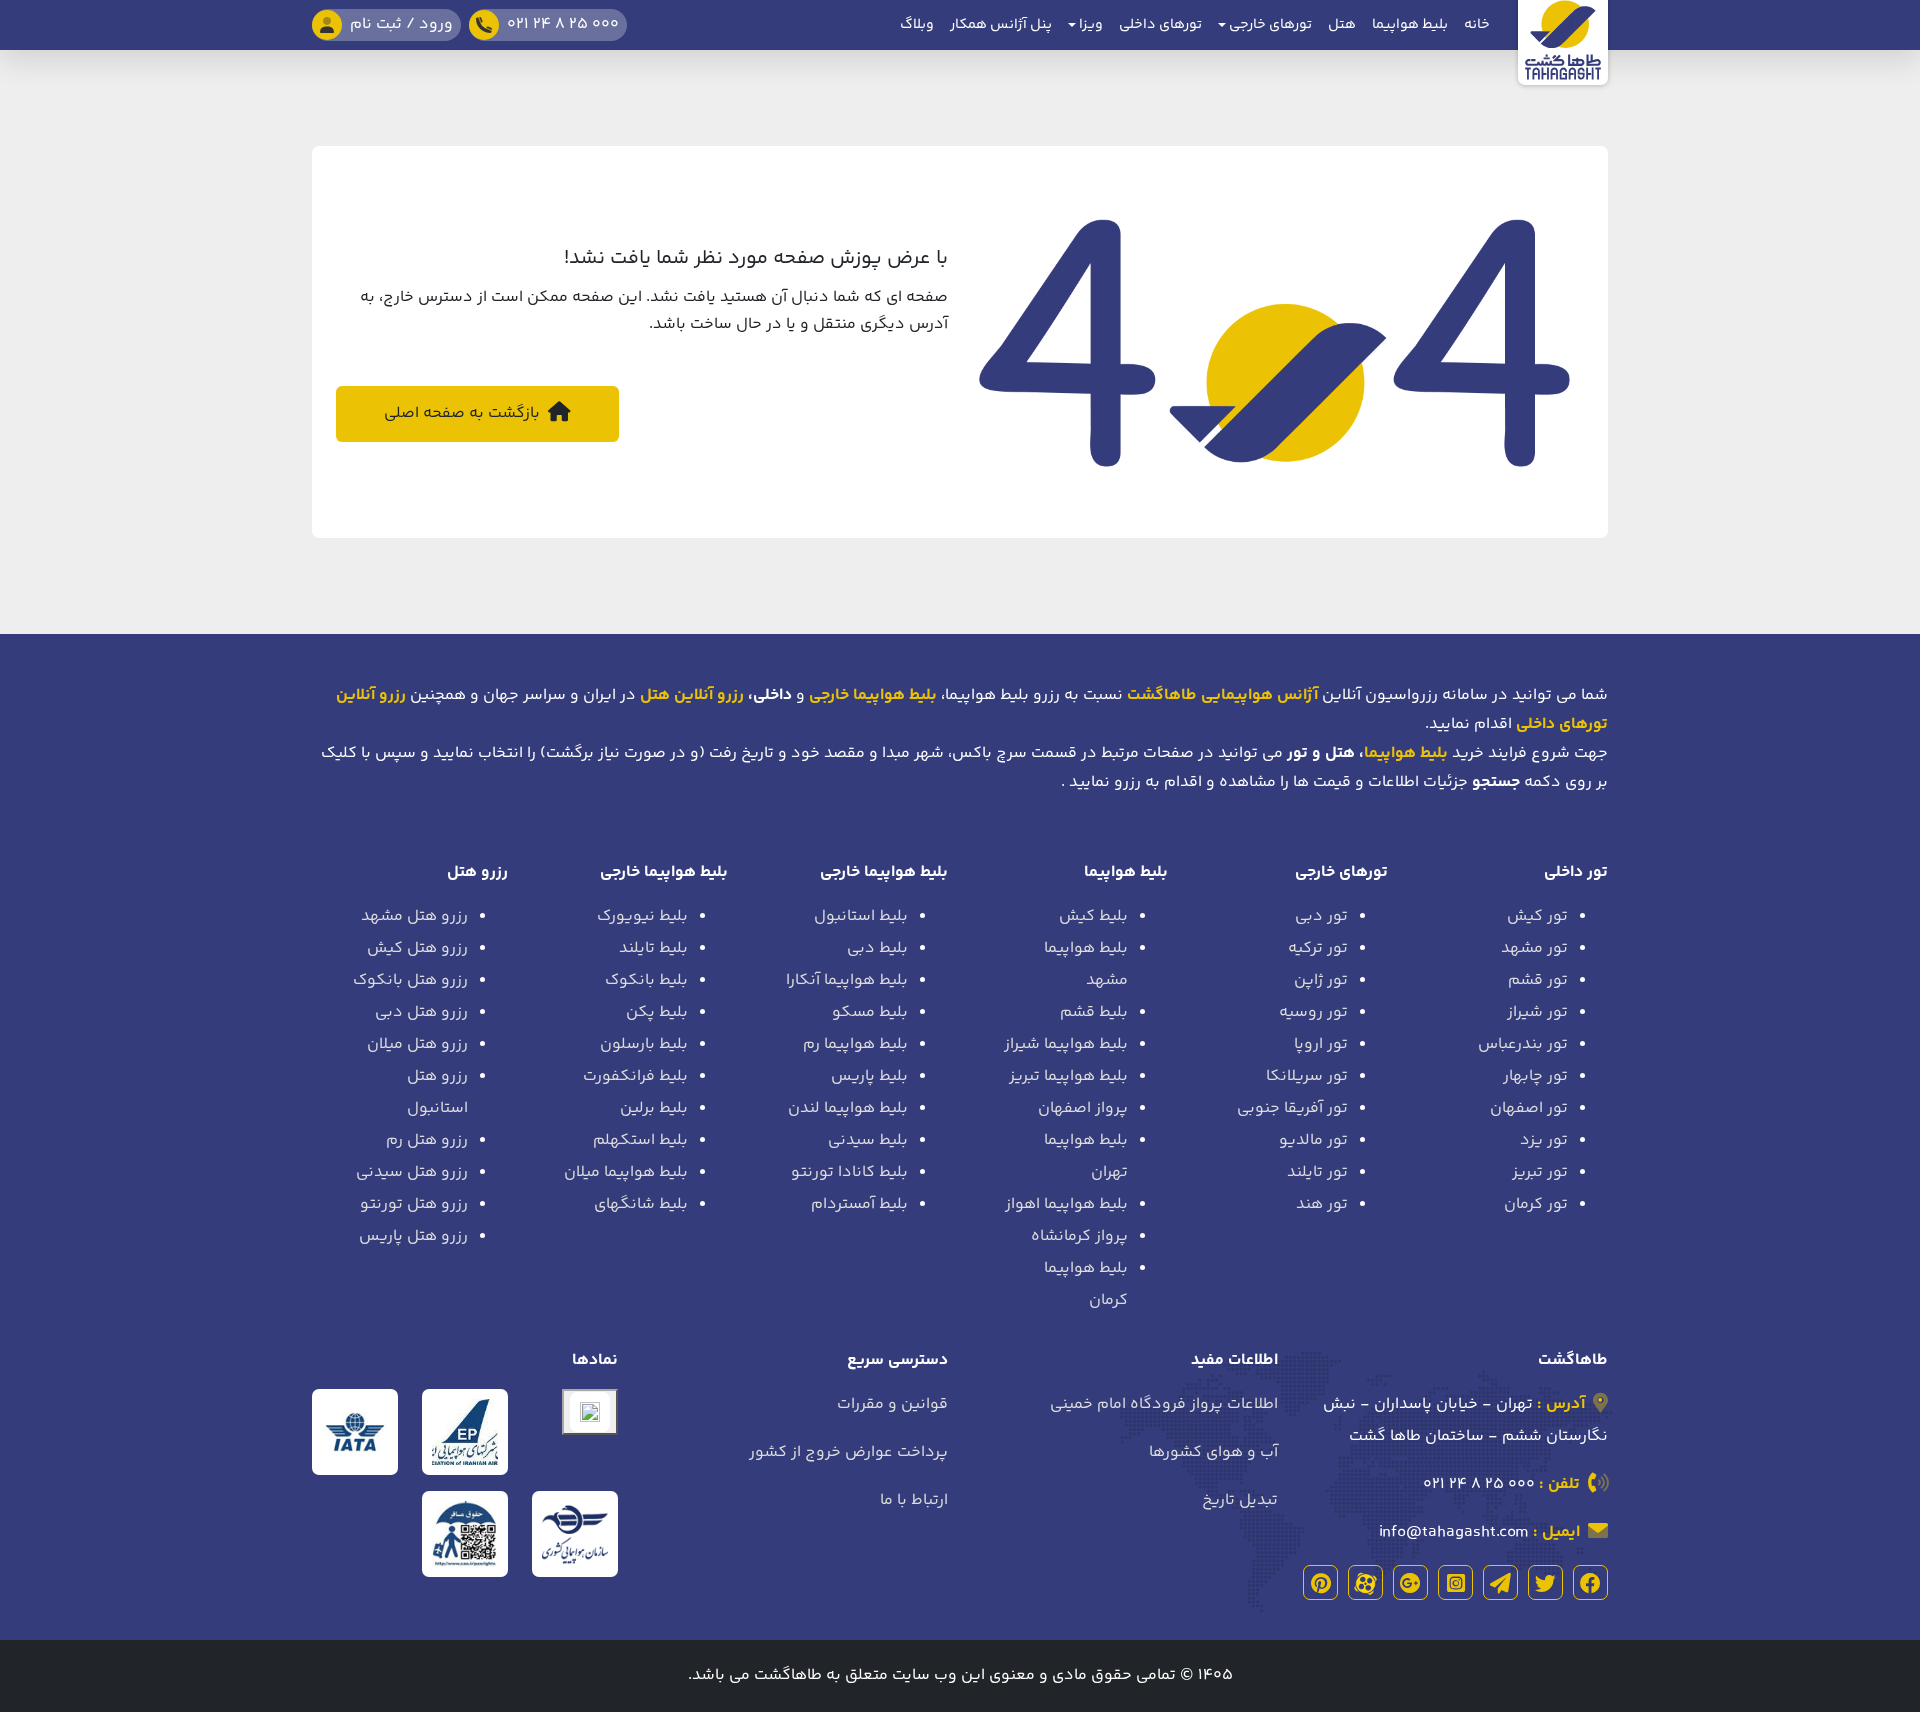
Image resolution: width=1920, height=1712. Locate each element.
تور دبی (1321, 916)
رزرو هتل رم (427, 1140)
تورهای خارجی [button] (1269, 25)
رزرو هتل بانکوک (410, 980)
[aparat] (1365, 1582)
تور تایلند (1317, 1172)
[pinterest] (1320, 1582)
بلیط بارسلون (644, 1044)
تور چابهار (1535, 1076)
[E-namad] (590, 1412)
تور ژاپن (1321, 980)
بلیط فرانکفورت (635, 1076)
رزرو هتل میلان (417, 1044)
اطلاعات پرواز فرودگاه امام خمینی (1164, 1404)
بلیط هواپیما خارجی (884, 872)
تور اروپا (1321, 1044)
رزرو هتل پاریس (413, 1236)
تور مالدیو (1313, 1140)
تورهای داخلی (1160, 25)
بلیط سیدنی (868, 1140)
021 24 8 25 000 (1479, 1484)
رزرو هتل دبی (421, 1012)
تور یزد (1544, 1140)
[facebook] (1590, 1582)
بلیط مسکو (870, 1012)
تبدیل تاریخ (1240, 1500)
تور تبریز (1540, 1172)
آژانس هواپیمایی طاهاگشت (1222, 695)
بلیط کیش (1093, 916)
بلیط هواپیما (1410, 25)
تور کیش (1537, 916)
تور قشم (1538, 980)
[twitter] (1545, 1582)
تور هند (1322, 1204)
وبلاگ (917, 25)
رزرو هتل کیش (417, 948)
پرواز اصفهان (1083, 1108)
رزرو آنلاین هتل (692, 695)
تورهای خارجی (1341, 872)
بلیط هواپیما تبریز (1068, 1076)
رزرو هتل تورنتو (414, 1204)
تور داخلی (1576, 872)
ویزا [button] (1089, 25)
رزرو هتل (477, 872)
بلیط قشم (1094, 1012)
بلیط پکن (657, 1012)
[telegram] (1500, 1582)
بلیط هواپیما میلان (626, 1172)
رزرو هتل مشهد (414, 916)
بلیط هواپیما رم (855, 1044)
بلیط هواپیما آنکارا (847, 980)
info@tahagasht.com (1454, 1532)
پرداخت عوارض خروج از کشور (848, 1452)
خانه (1477, 25)
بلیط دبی (877, 948)
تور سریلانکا (1307, 1076)
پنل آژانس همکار (1001, 25)
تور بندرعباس (1523, 1044)
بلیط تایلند (653, 948)
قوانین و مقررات (892, 1404)
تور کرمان (1536, 1204)
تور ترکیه (1318, 948)
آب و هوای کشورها (1213, 1452)
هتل (1342, 25)
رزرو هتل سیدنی (412, 1172)
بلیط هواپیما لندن (848, 1108)
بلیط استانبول (861, 916)
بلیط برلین (654, 1108)
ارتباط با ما (914, 1500)
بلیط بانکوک (646, 980)
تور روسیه (1313, 1012)
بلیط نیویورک (642, 916)
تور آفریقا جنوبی (1292, 1108)
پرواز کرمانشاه (1079, 1236)
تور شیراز (1537, 1012)
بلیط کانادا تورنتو (849, 1172)
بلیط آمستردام (859, 1204)
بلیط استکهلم (640, 1140)
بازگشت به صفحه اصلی (464, 413)
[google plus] (1410, 1582)
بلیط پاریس (869, 1076)
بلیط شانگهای (641, 1204)
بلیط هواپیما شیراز (1066, 1044)
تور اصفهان (1529, 1108)
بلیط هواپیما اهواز (1066, 1204)
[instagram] (1455, 1582)
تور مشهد (1534, 948)
